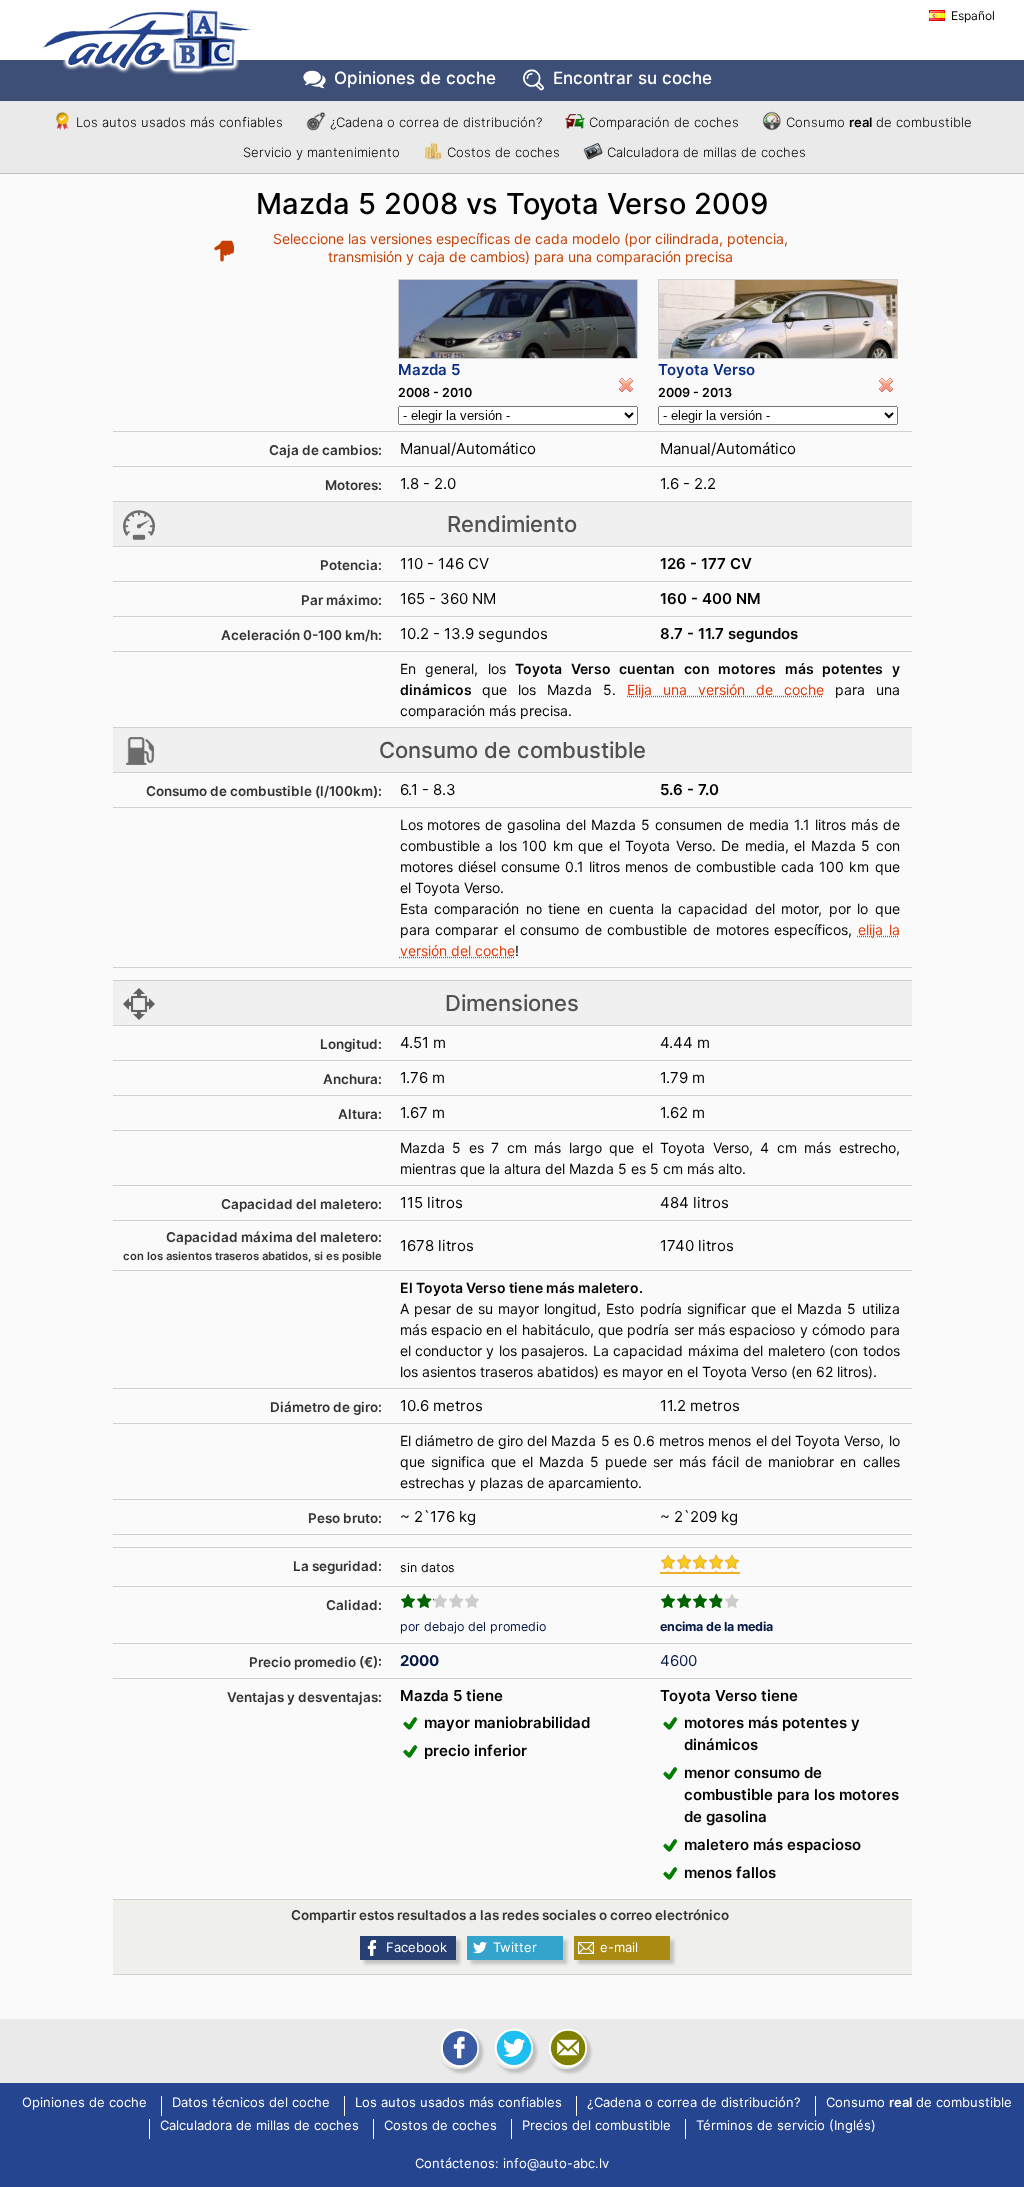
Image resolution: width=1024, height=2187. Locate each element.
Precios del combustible (596, 2126)
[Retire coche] (626, 385)
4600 (678, 1660)
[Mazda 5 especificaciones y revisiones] (518, 319)
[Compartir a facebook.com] (458, 2048)
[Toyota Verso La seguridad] (700, 1564)
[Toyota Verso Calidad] (700, 1601)
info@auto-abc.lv (556, 2163)
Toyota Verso (706, 369)
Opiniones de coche (84, 2103)
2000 (419, 1660)
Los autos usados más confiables (179, 122)
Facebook (416, 1947)
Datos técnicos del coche (251, 2103)
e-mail (619, 1947)
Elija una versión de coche (725, 689)
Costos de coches (503, 152)
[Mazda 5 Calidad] (440, 1601)
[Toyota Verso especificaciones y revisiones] (778, 319)
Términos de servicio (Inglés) (786, 2126)
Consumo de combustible (879, 122)
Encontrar (632, 78)
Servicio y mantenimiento (321, 152)
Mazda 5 (429, 369)
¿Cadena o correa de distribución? (436, 122)
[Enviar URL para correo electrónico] (566, 2048)
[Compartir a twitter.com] (512, 2048)
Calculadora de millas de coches (706, 152)
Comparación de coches (664, 122)
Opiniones (415, 78)
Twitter (515, 1947)
